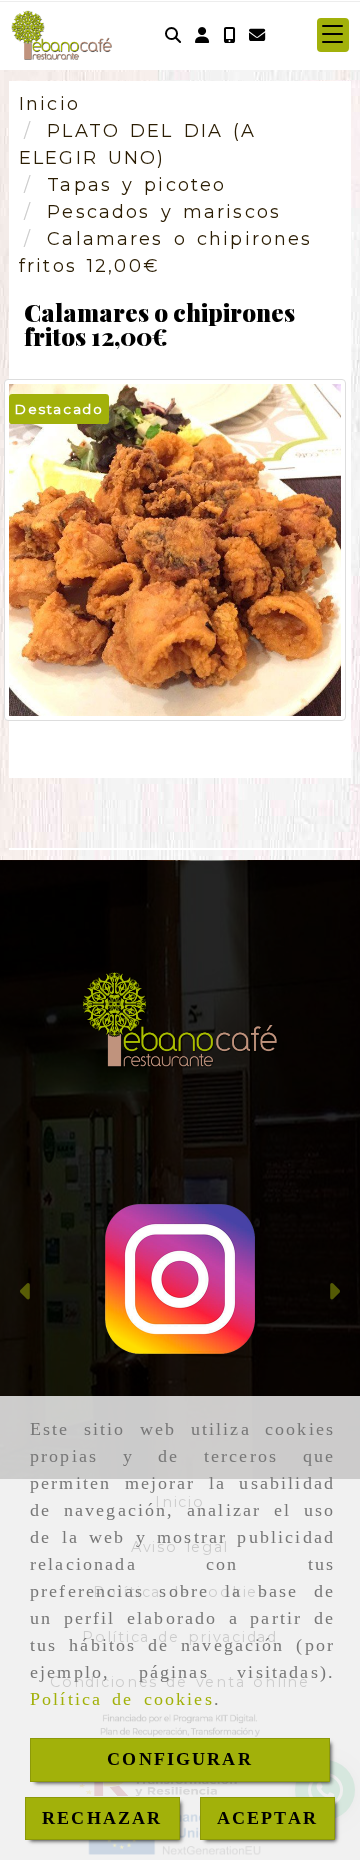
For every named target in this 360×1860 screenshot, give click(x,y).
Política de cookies (122, 1699)
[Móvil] (229, 35)
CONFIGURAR (180, 1759)
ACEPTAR (267, 1818)
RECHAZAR (102, 1818)
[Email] (257, 35)
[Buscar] (173, 35)
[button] (202, 35)
